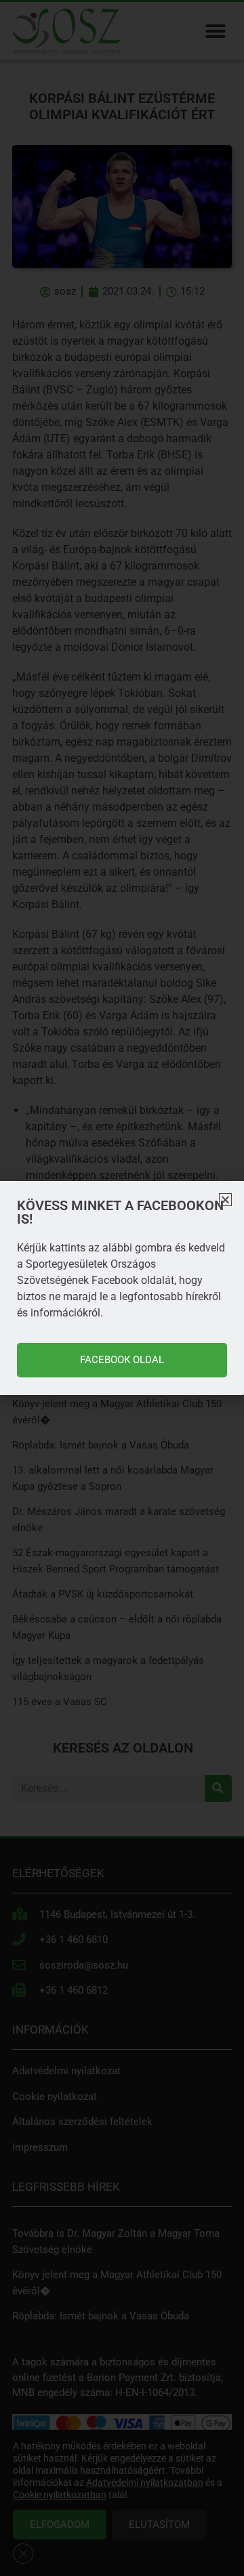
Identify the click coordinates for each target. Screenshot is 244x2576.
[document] (122, 1288)
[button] (225, 1200)
